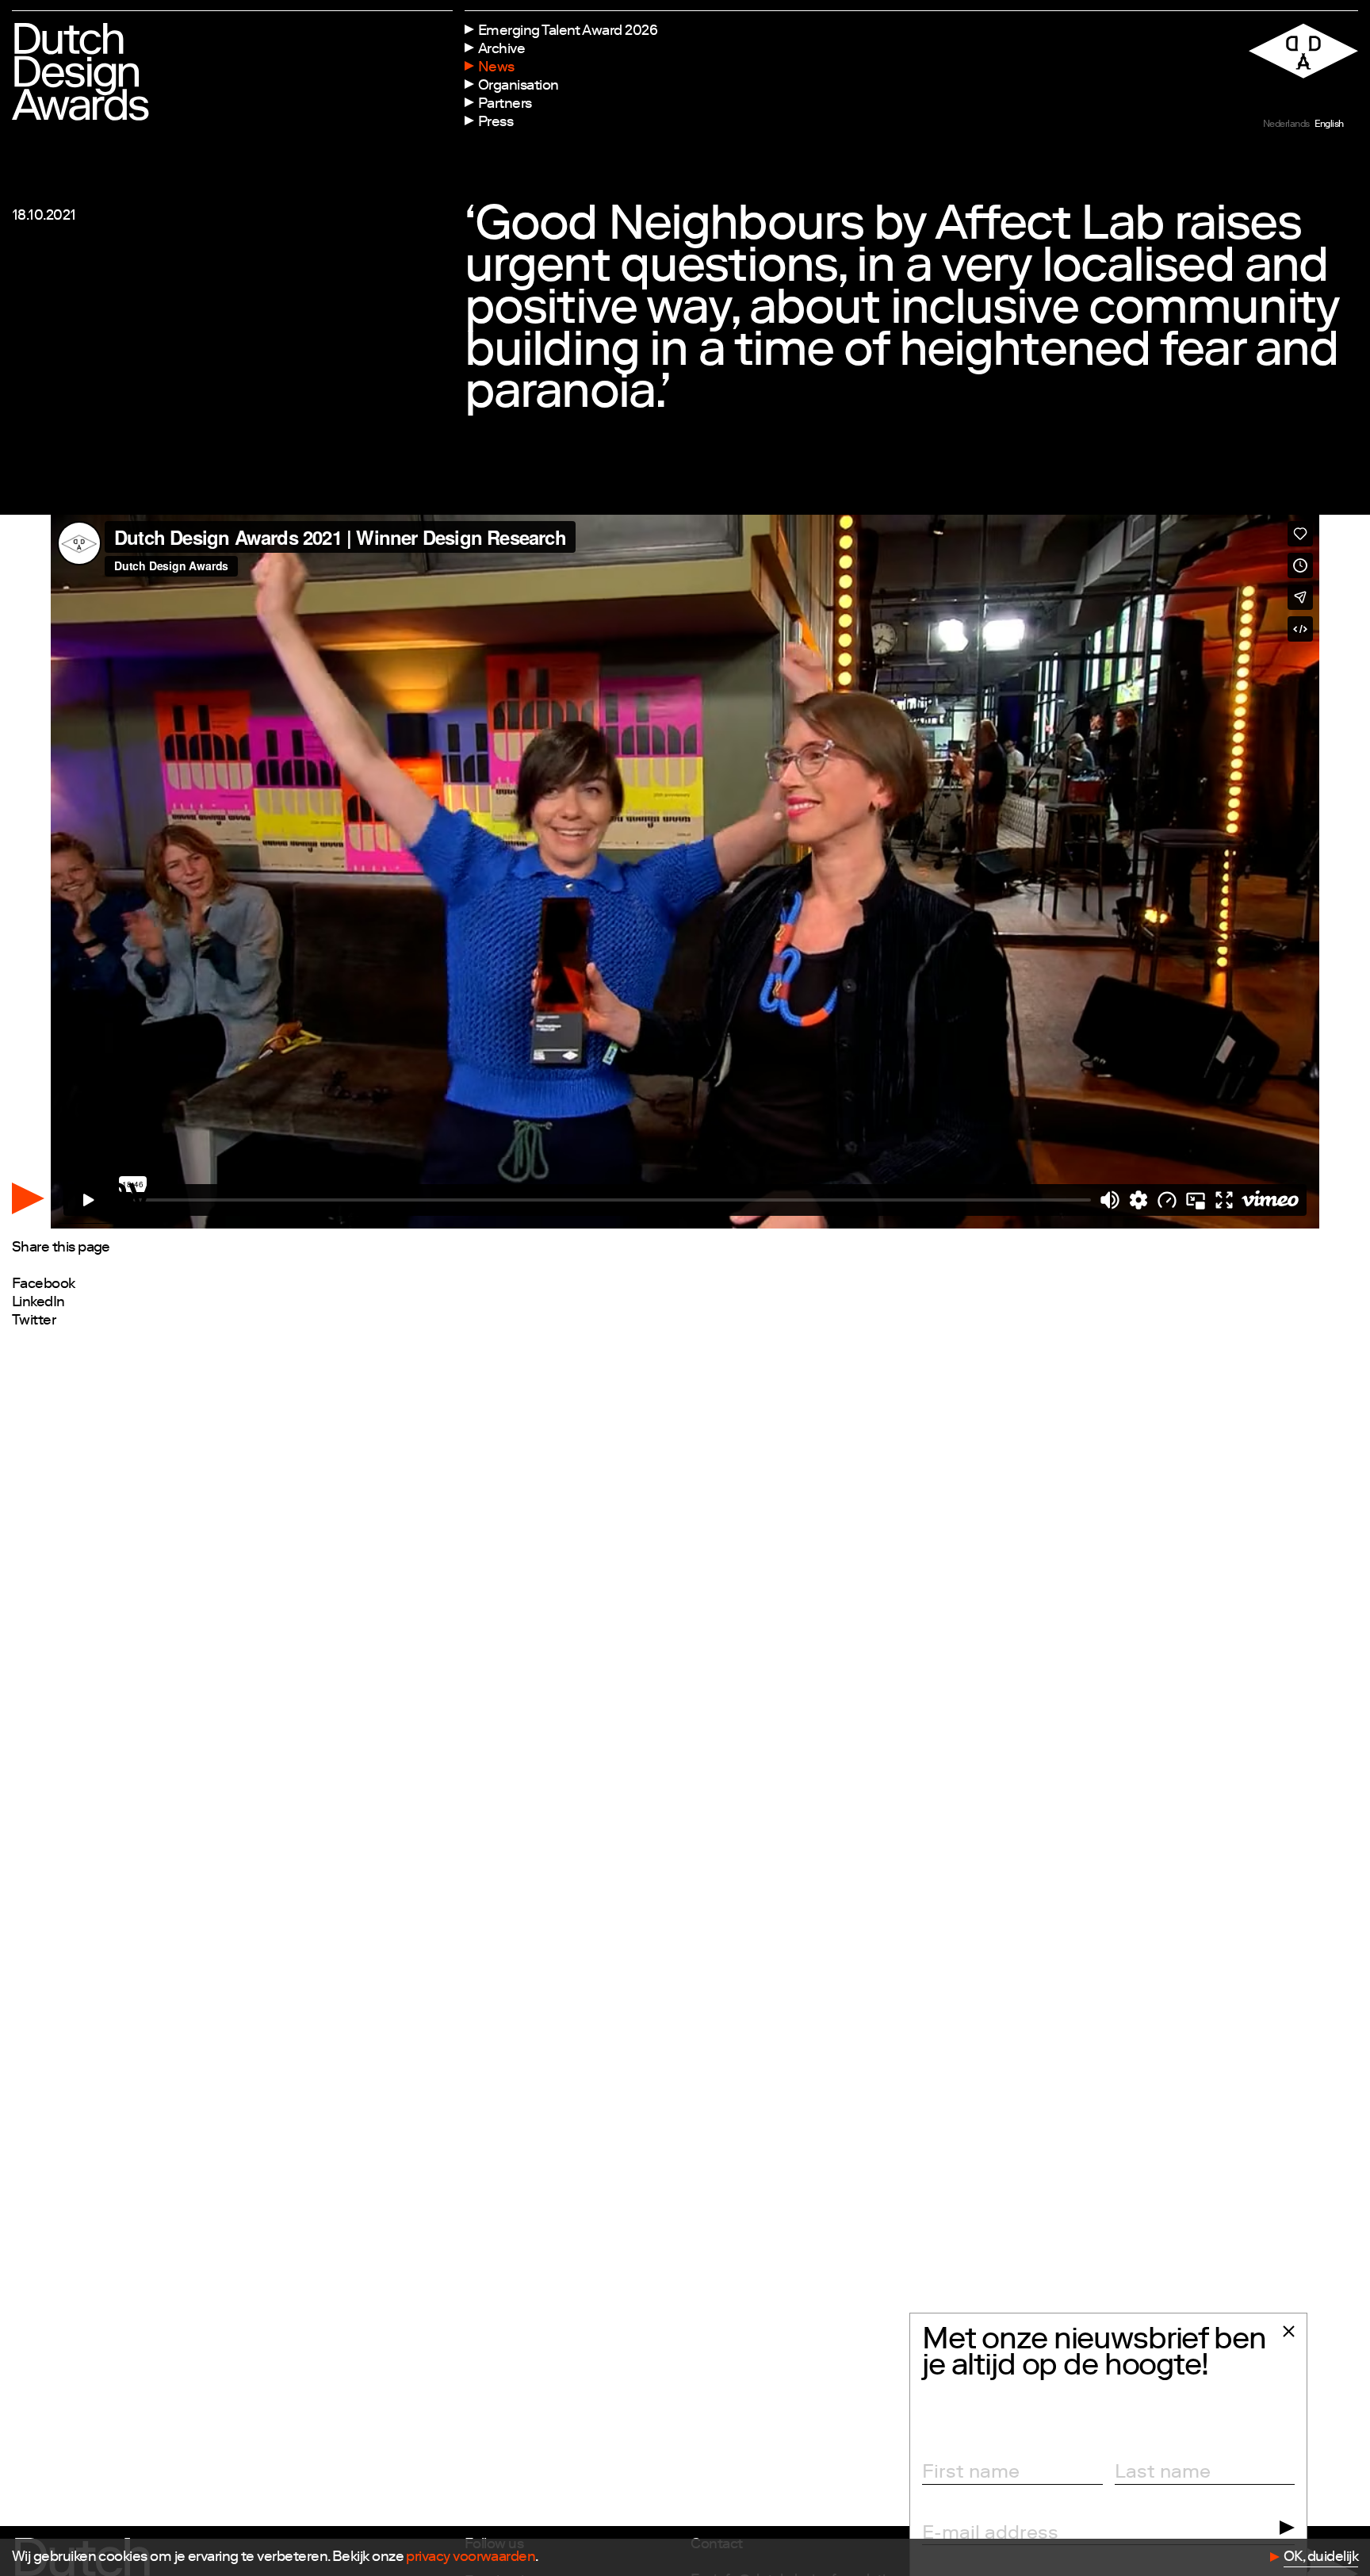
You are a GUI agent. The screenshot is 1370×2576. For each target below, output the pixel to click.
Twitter (34, 1321)
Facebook (44, 1285)
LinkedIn (38, 1303)
